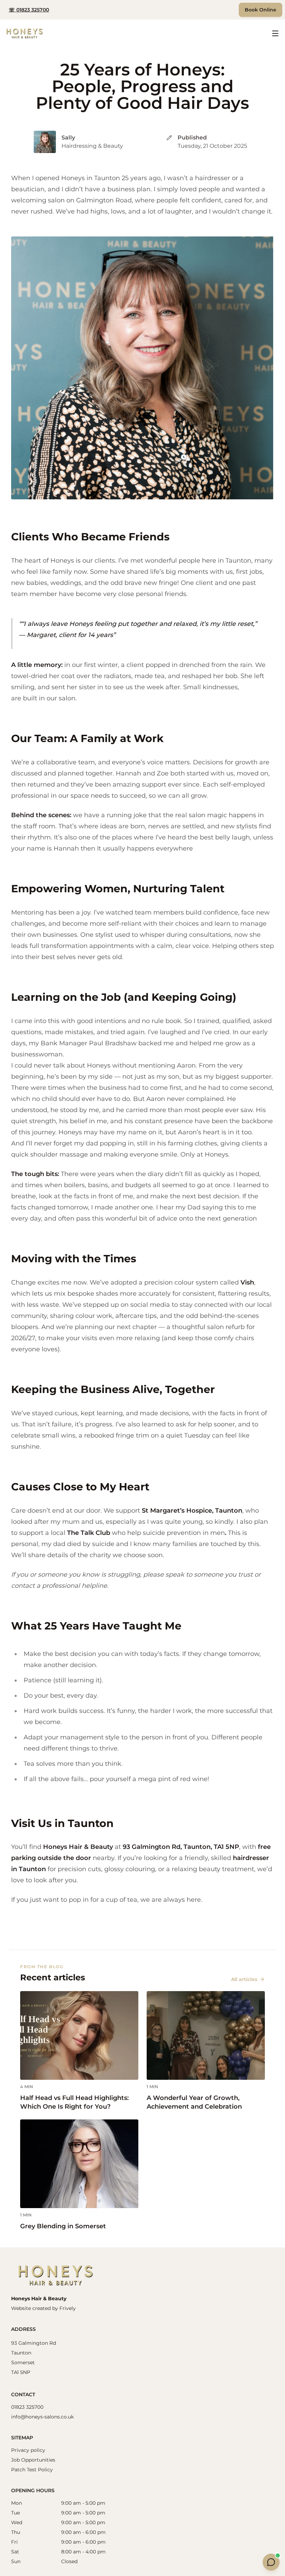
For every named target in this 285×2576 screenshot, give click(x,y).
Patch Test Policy (32, 2470)
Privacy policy (28, 2450)
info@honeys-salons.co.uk (42, 2417)
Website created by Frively (43, 2308)
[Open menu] (275, 33)
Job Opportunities (33, 2460)
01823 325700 (27, 2407)
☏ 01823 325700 (29, 10)
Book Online (260, 10)
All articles (244, 1979)
